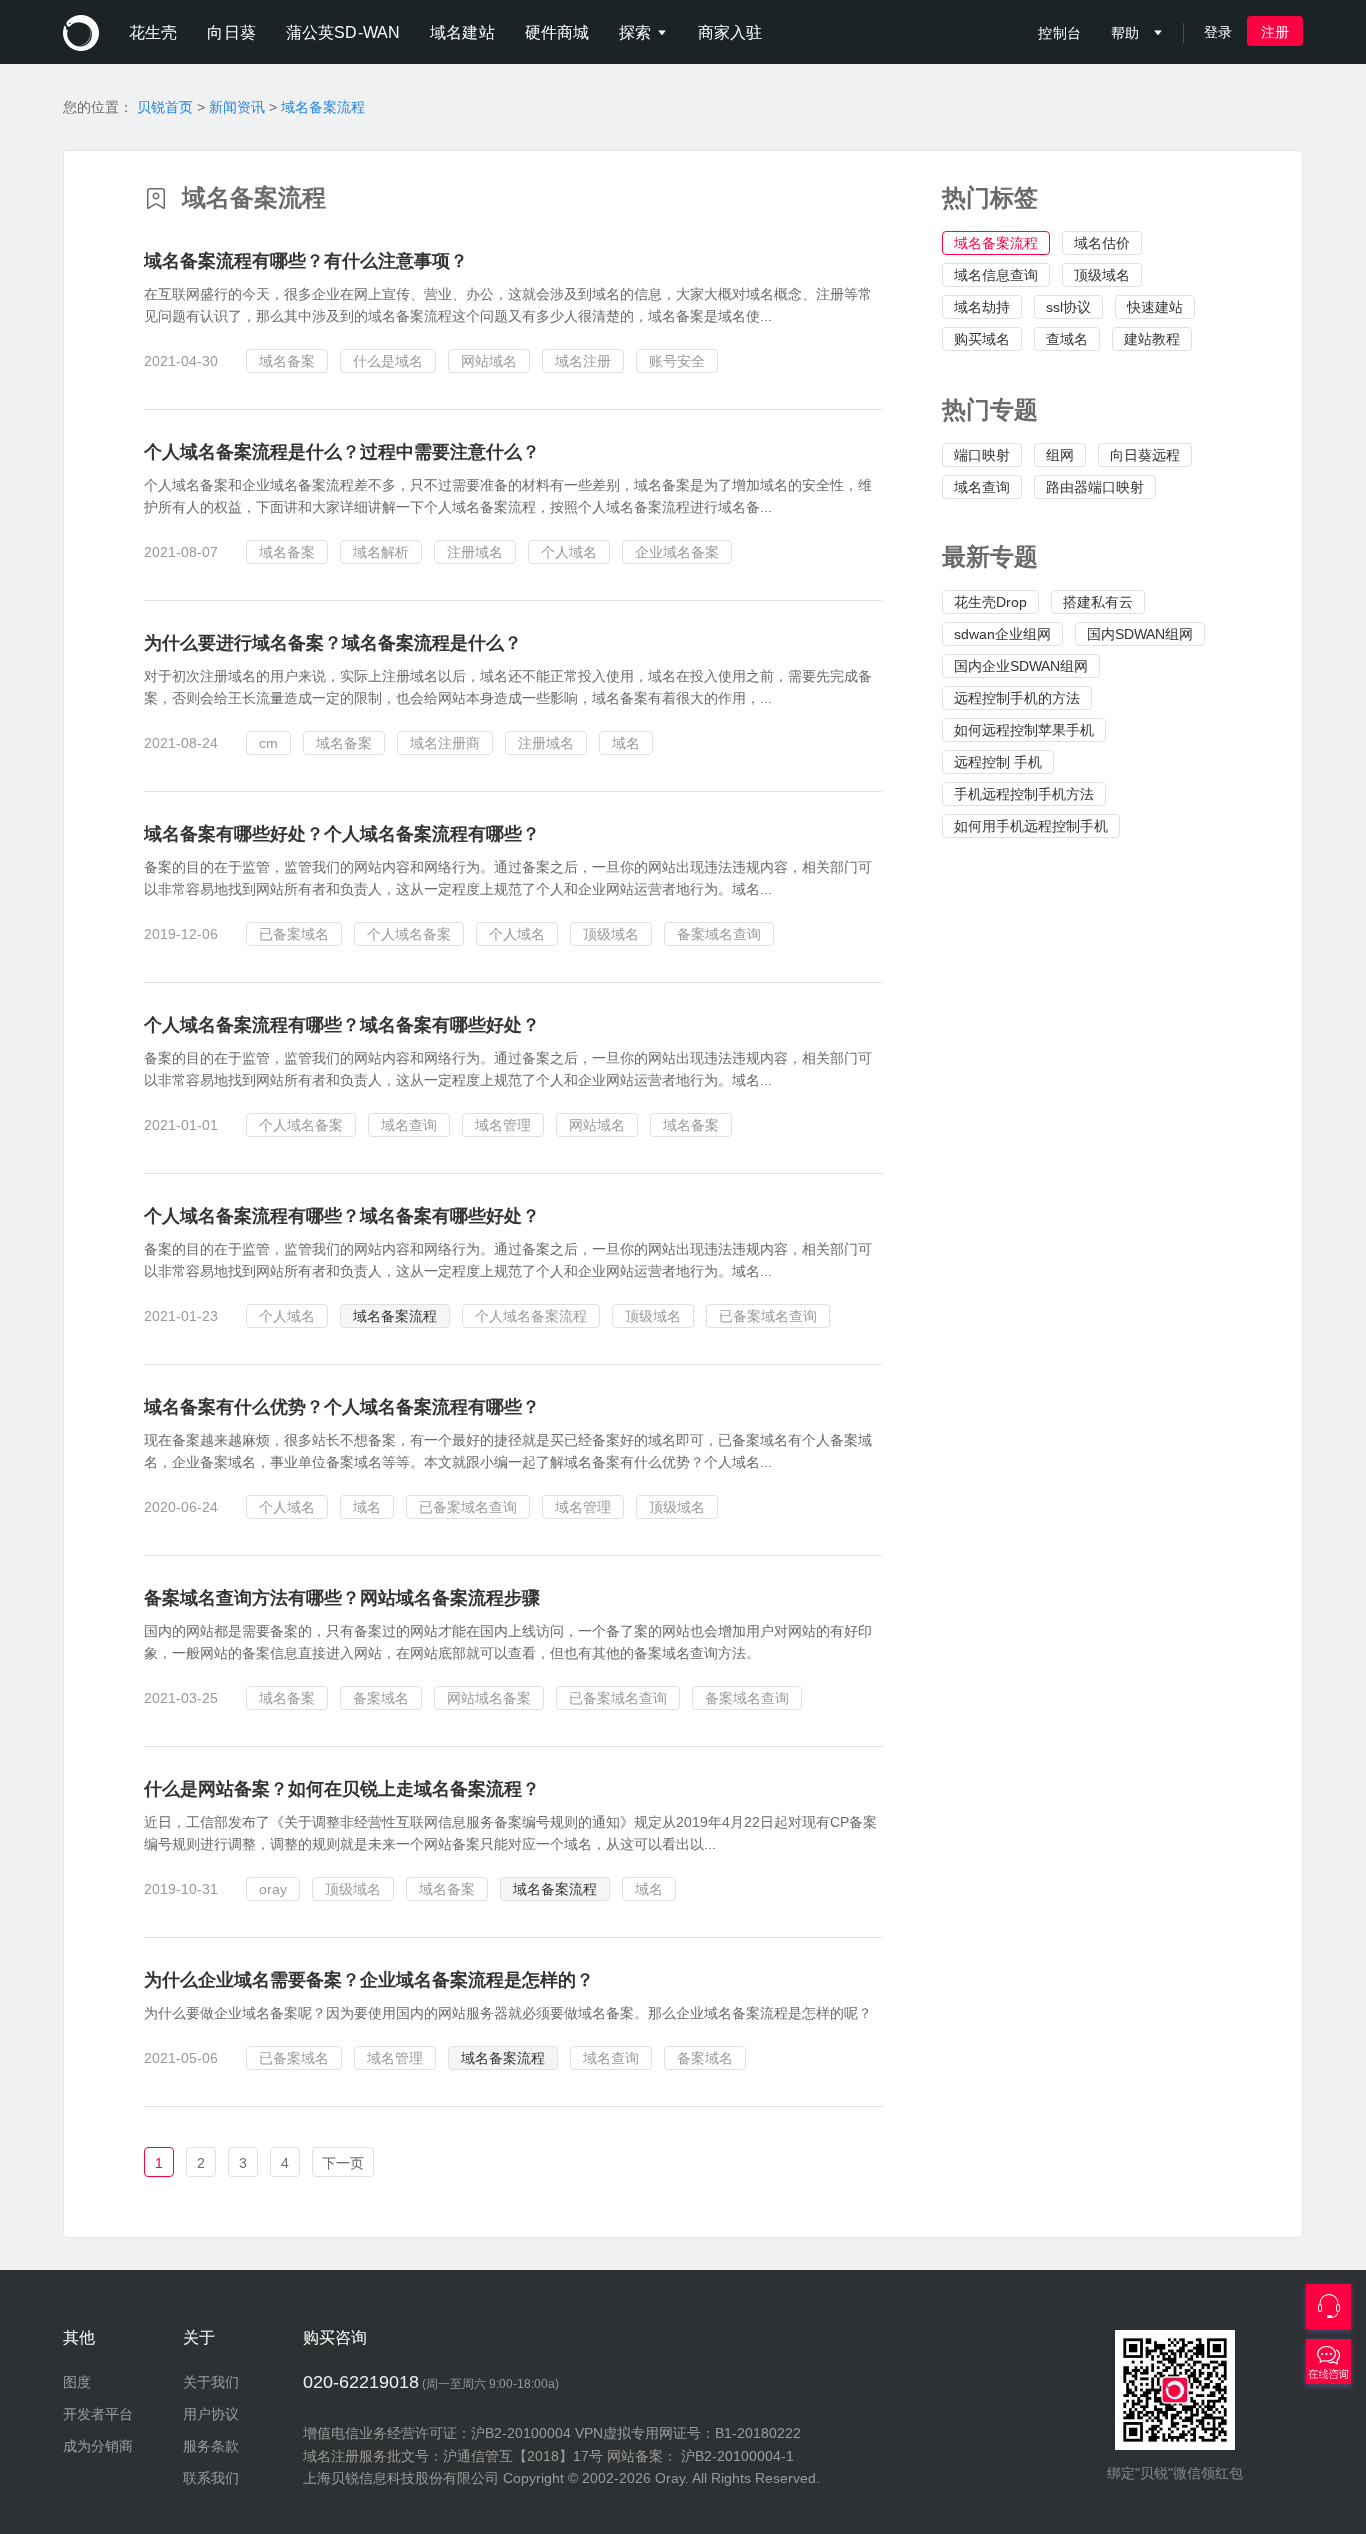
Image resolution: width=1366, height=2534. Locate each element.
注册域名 (475, 552)
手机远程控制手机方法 (1024, 794)
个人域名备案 (409, 934)
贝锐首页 (165, 107)
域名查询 (982, 487)
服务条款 (211, 2446)
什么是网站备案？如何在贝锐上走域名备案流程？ (342, 1789)
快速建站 (1155, 307)
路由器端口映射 (1095, 487)
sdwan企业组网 (1002, 634)
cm (268, 743)
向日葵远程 (1145, 455)
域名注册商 (445, 743)
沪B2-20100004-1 (737, 2456)
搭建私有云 (1098, 602)
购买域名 (982, 339)
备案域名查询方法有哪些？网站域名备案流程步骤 (342, 1598)
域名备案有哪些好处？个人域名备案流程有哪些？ (342, 834)
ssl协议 (1068, 307)
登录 (1218, 32)
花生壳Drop (990, 602)
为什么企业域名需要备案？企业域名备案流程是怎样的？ (369, 1980)
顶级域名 (1102, 275)
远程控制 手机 (998, 762)
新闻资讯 (237, 107)
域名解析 (381, 552)
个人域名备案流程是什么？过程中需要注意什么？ (342, 452)
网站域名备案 (489, 1698)
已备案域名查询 (768, 1316)
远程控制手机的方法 (1017, 698)
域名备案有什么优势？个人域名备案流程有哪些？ (342, 1407)
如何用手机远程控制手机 (1031, 826)
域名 (626, 743)
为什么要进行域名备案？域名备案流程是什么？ (333, 643)
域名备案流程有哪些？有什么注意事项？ (306, 261)
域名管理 (503, 1125)
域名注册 (583, 361)
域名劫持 (982, 307)
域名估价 (1102, 243)
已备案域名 (294, 934)
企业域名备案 (677, 552)
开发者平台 (98, 2414)
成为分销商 (98, 2446)
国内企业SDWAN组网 (1021, 666)
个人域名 (569, 552)
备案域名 (381, 1698)
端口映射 (982, 455)
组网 (1060, 455)
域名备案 (287, 361)
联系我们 (211, 2478)
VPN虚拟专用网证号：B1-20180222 (688, 2433)
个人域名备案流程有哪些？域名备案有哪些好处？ (342, 1025)
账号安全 (677, 361)
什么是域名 (388, 361)
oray (273, 1889)
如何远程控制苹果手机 (1024, 730)
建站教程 (1152, 339)
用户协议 (211, 2414)
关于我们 (211, 2382)
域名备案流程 (323, 107)
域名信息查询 (996, 275)
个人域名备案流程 (531, 1316)
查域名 (1067, 339)
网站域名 (489, 361)
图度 (77, 2382)
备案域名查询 (719, 934)
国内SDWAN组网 (1140, 634)
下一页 (343, 2163)
